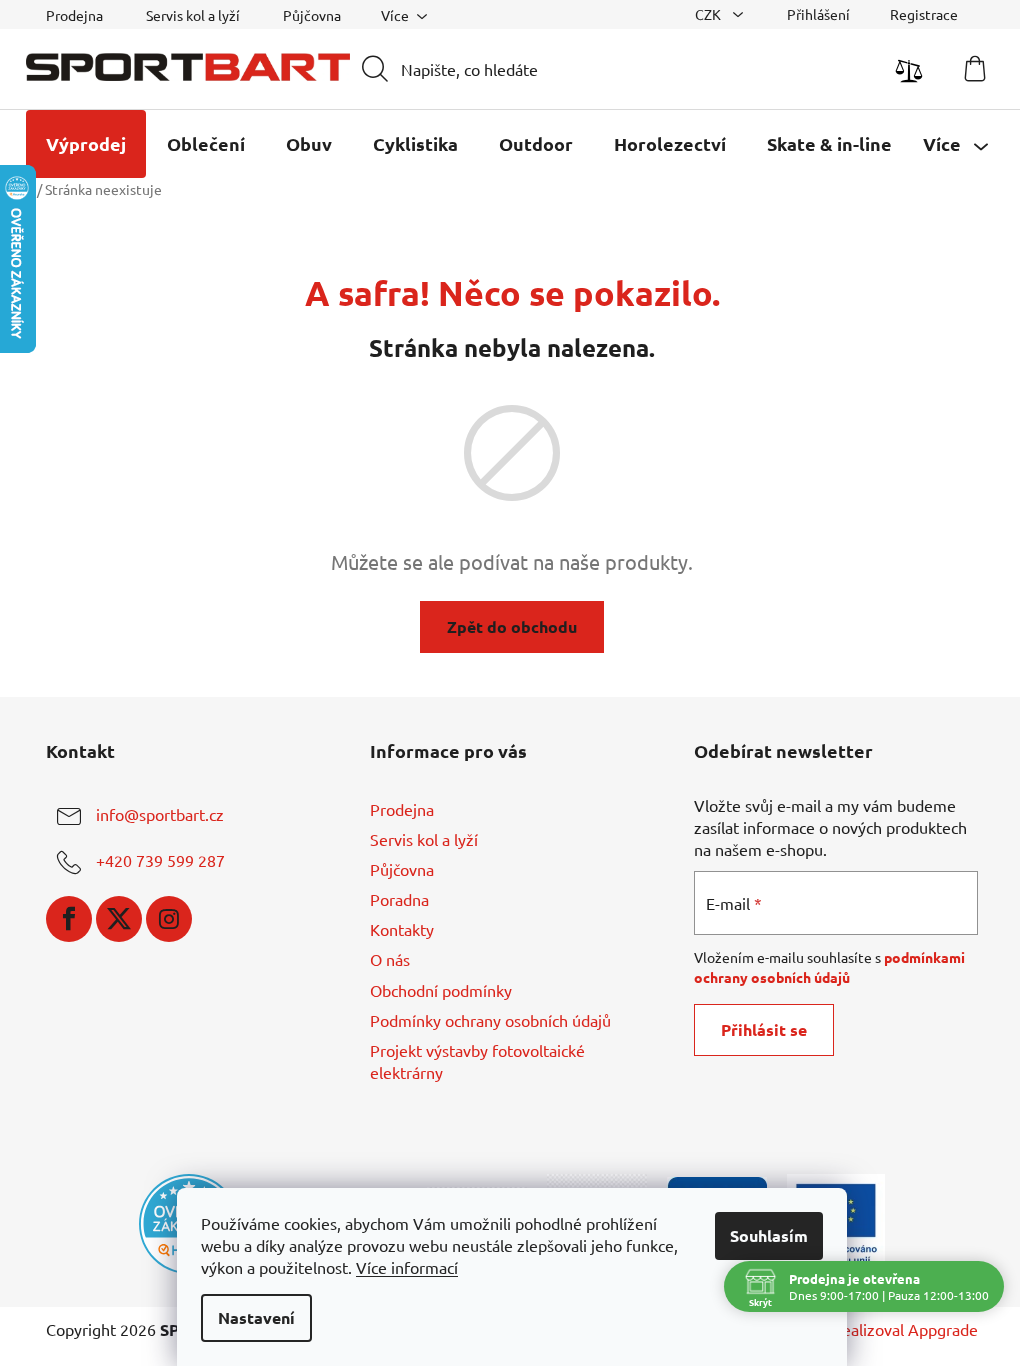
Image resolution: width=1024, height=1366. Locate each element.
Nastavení (256, 1317)
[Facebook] (69, 919)
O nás (390, 959)
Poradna (399, 899)
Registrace (924, 14)
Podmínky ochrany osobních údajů (490, 1020)
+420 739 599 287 (160, 860)
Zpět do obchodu (512, 626)
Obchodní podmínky (441, 990)
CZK (709, 14)
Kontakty (402, 929)
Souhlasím (769, 1235)
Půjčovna (312, 15)
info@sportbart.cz (160, 814)
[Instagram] (169, 919)
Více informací (407, 1267)
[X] (119, 919)
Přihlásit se (764, 1029)
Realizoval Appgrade (905, 1329)
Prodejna (74, 15)
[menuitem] (86, 144)
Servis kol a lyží (193, 15)
